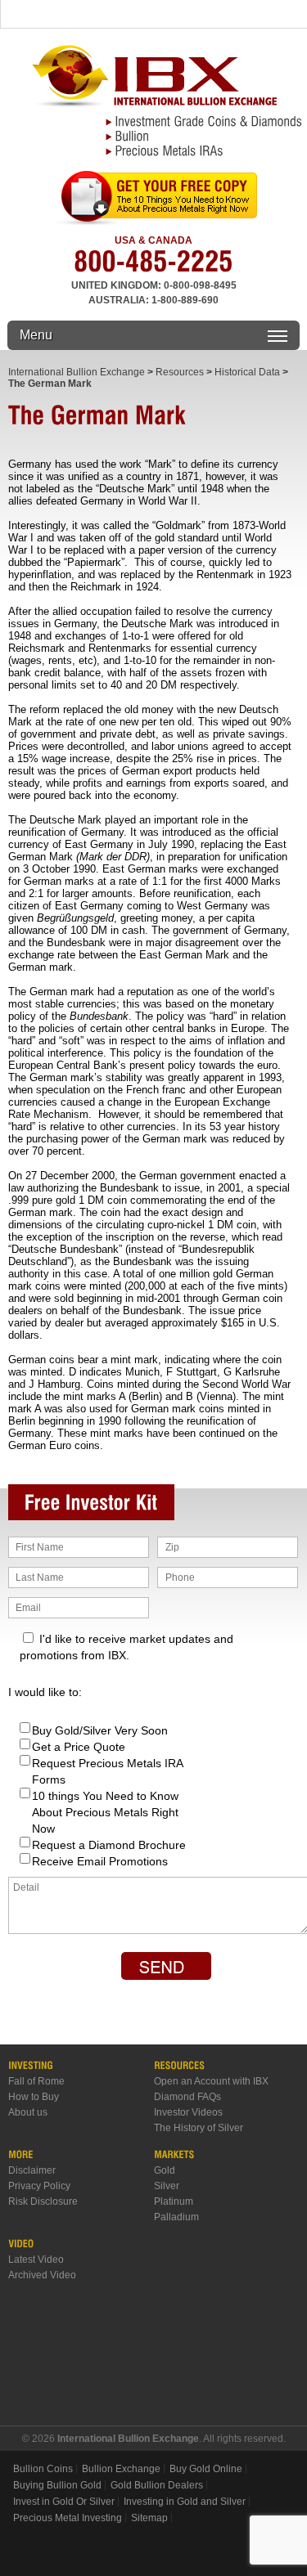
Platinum (174, 2201)
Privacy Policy (39, 2186)
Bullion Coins (43, 2469)
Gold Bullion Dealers (157, 2485)
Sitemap (149, 2518)
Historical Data (247, 372)
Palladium (176, 2217)
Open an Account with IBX (211, 2081)
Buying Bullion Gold (57, 2485)
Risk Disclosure (43, 2201)
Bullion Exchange (121, 2469)
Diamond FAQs (187, 2097)
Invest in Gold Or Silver (64, 2502)
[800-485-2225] (153, 267)
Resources (180, 372)
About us (28, 2112)
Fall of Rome (36, 2081)
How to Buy (34, 2097)
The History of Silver (199, 2128)
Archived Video (42, 2275)
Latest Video (36, 2260)
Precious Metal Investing (68, 2518)
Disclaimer (32, 2170)
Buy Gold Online (206, 2469)
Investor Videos (188, 2112)
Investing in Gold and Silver (185, 2502)
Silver (167, 2186)
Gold (165, 2170)
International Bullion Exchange (77, 372)
